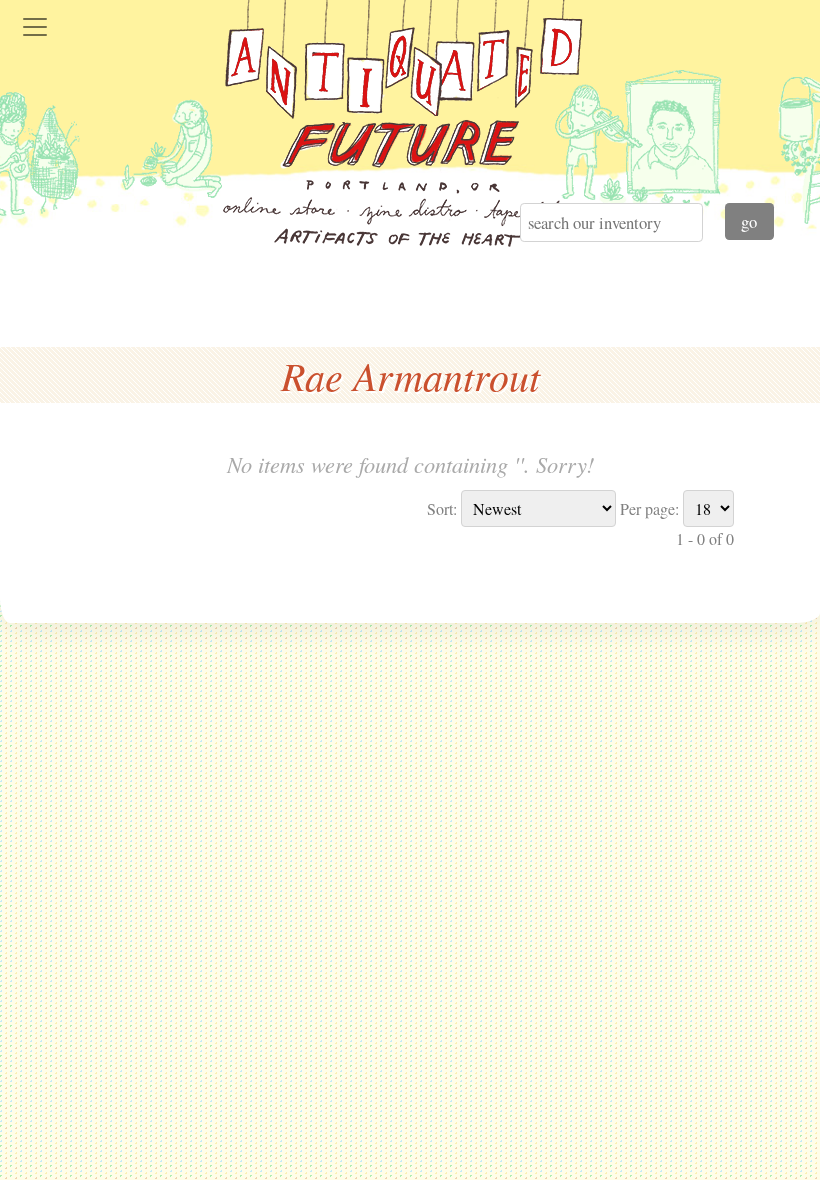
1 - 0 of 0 (705, 538)
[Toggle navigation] (35, 27)
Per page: (649, 508)
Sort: (442, 508)
